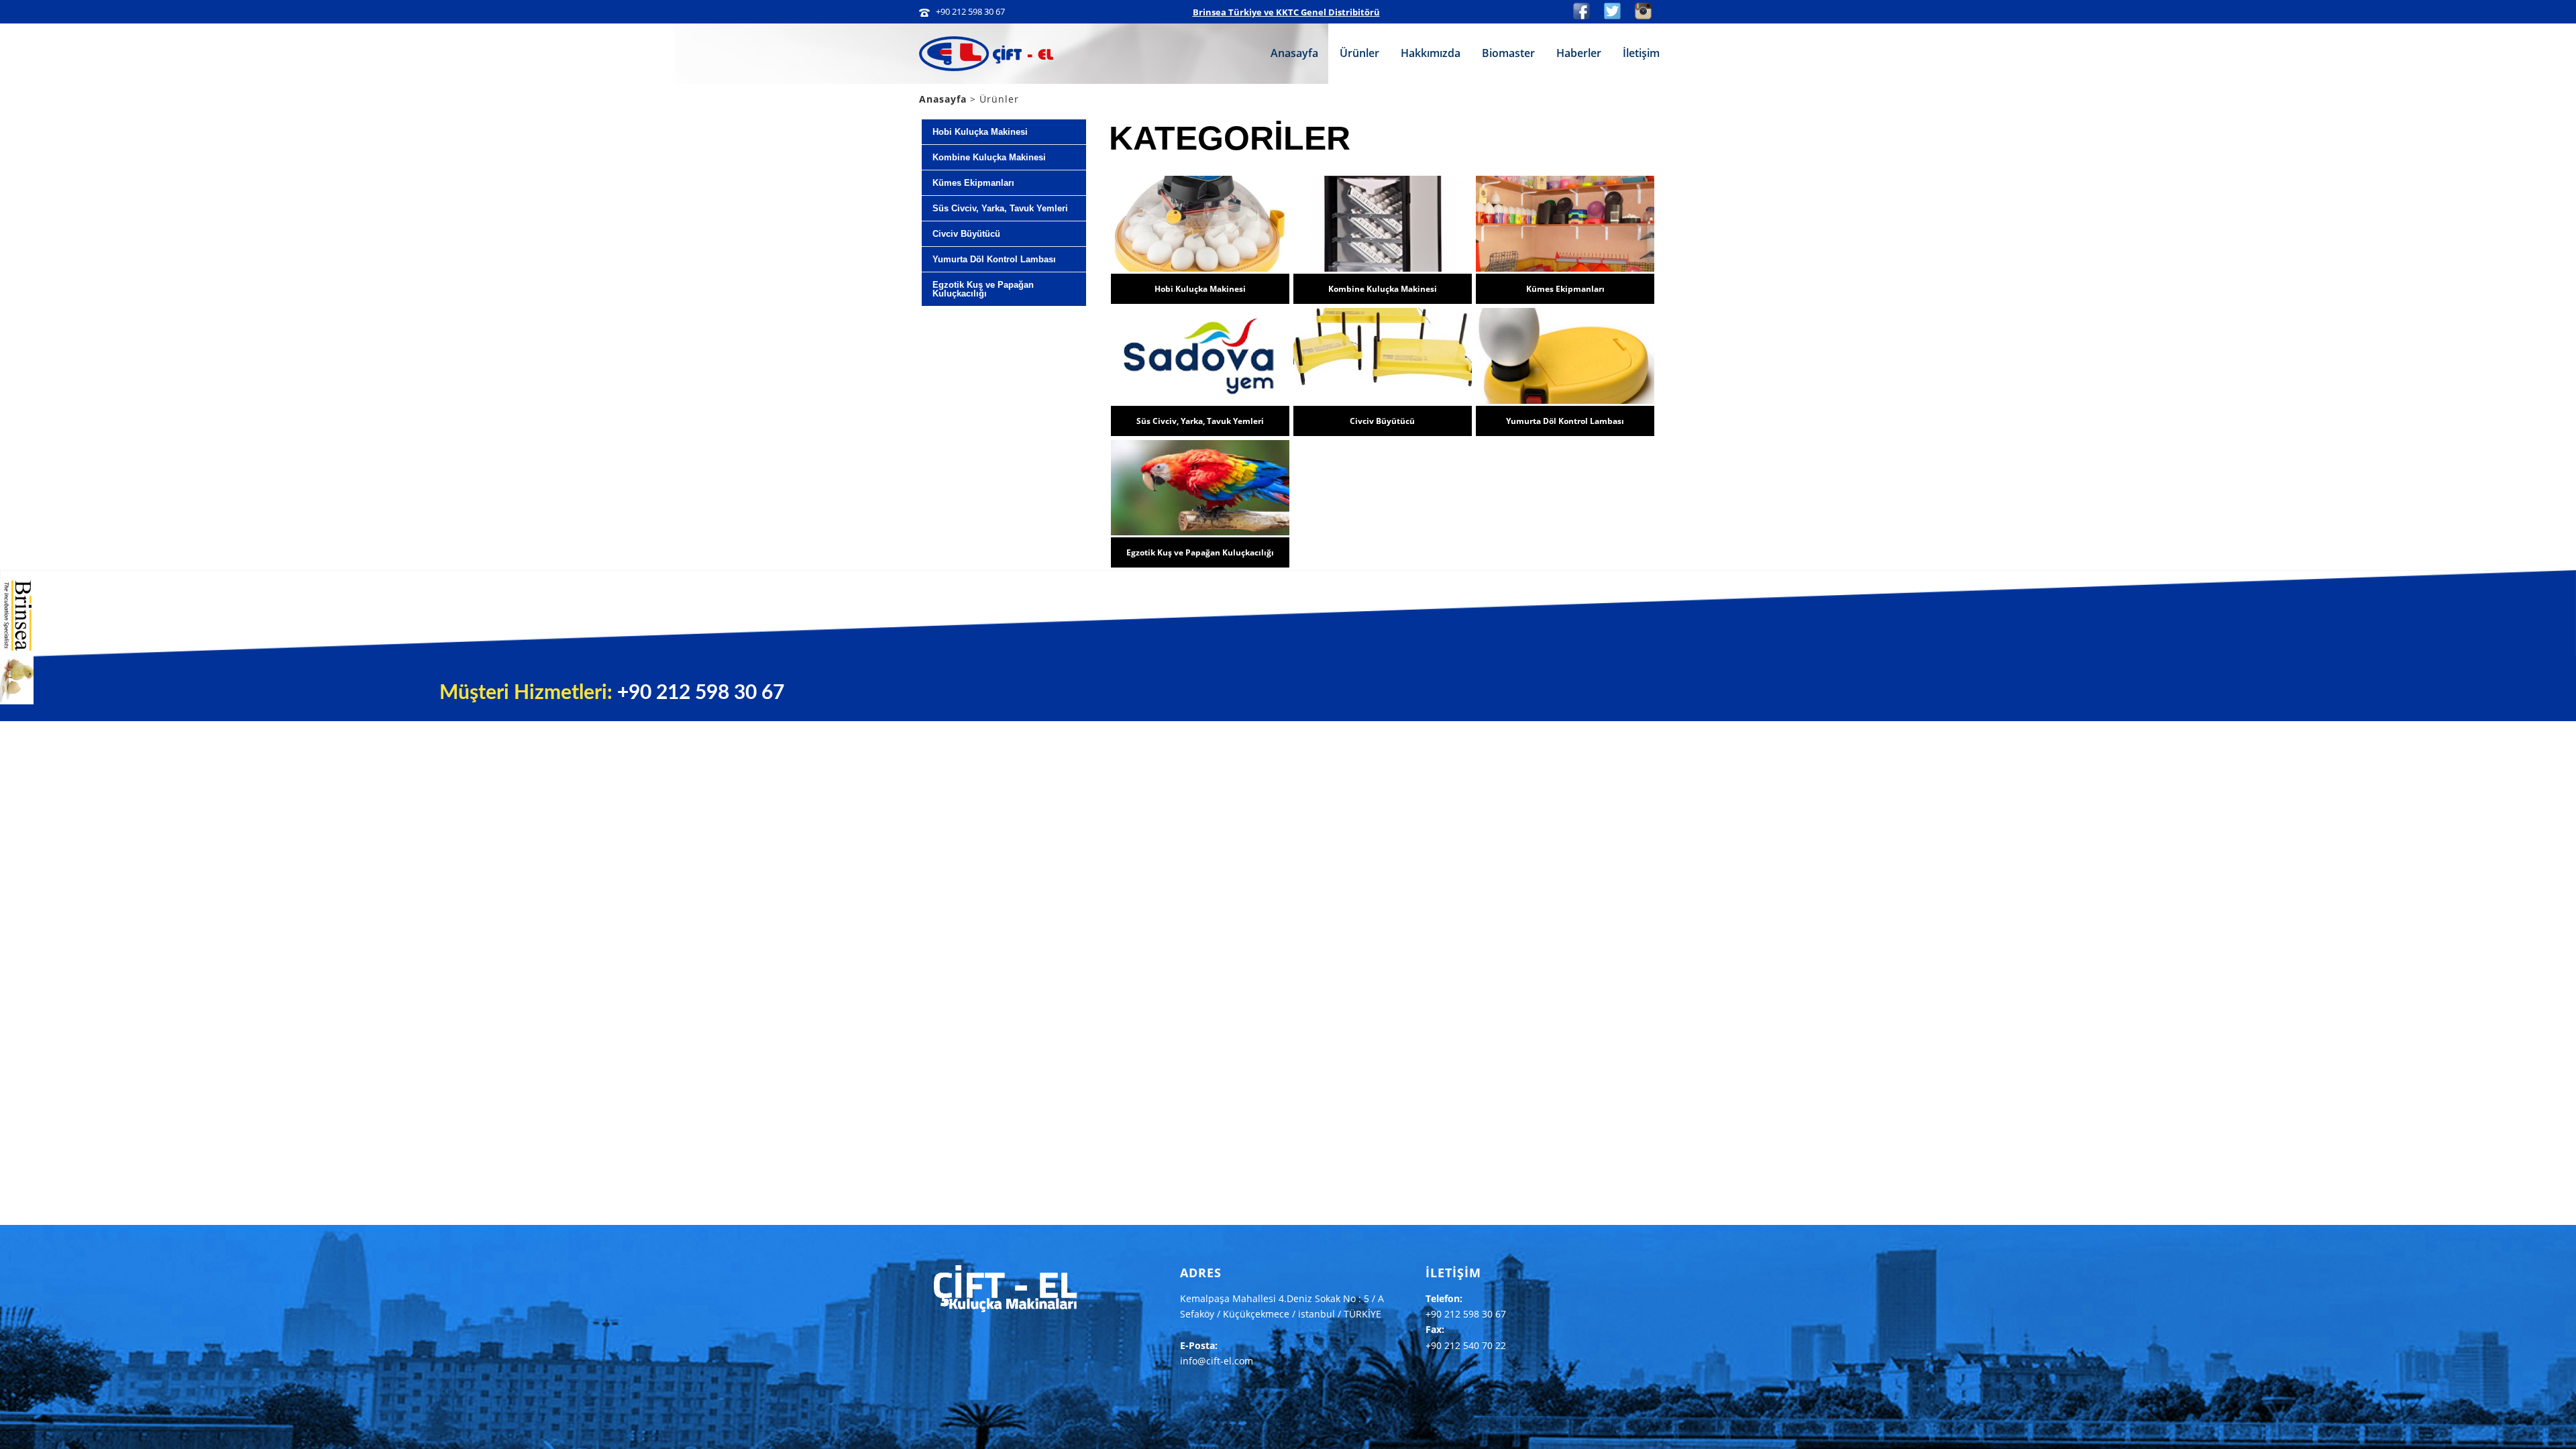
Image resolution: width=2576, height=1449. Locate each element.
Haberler (1579, 53)
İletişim (1641, 53)
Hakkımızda (1431, 53)
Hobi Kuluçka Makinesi (1200, 289)
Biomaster (1508, 53)
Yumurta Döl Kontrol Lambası (1565, 421)
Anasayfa (1294, 53)
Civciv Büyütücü (1382, 421)
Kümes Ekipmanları (1565, 289)
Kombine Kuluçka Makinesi (1383, 289)
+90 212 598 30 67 (970, 11)
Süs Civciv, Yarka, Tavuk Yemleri (1200, 421)
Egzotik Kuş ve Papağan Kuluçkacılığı (1200, 552)
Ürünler (1359, 53)
